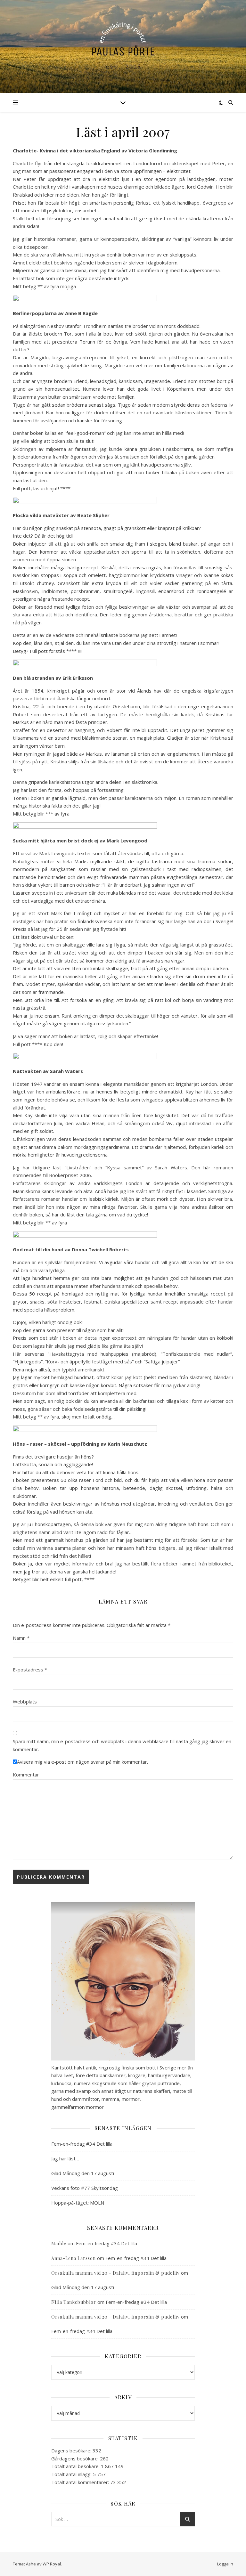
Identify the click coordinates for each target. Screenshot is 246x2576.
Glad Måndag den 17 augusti (83, 2173)
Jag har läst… (65, 2158)
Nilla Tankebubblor (74, 2302)
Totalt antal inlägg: (72, 2474)
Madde (59, 2243)
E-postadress (30, 1670)
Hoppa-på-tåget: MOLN (78, 2203)
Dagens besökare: (72, 2450)
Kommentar (26, 1775)
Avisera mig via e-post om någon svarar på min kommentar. (82, 1762)
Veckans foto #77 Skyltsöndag (85, 2188)
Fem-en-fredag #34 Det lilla (82, 2144)
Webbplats (25, 1702)
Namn (21, 1638)
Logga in (225, 2564)
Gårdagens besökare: (76, 2458)
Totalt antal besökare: (76, 2466)
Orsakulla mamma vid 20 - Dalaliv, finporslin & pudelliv (115, 2273)
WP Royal (52, 2564)
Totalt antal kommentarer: (81, 2482)
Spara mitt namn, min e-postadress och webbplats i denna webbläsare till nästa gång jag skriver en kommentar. (122, 1745)
